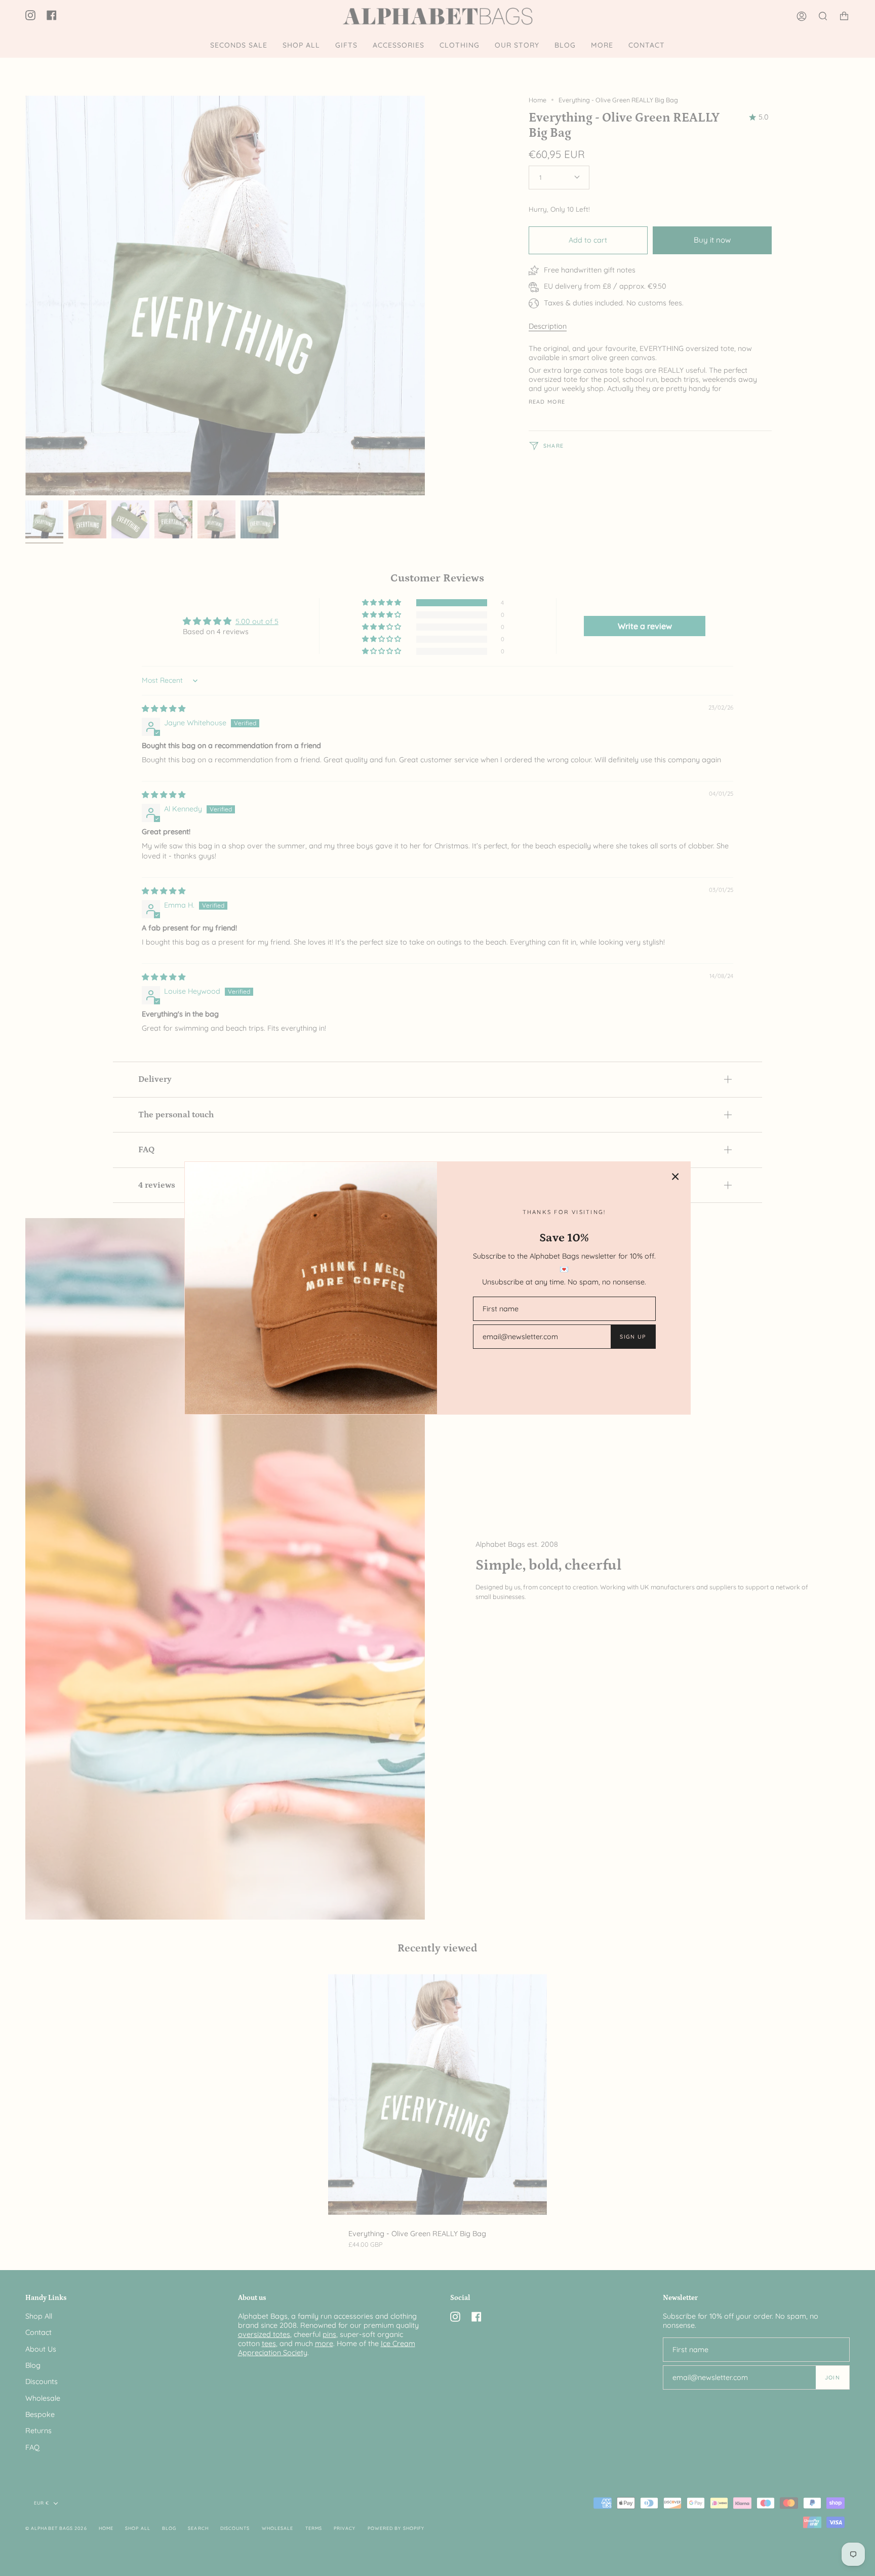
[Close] (675, 1177)
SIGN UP (633, 1337)
